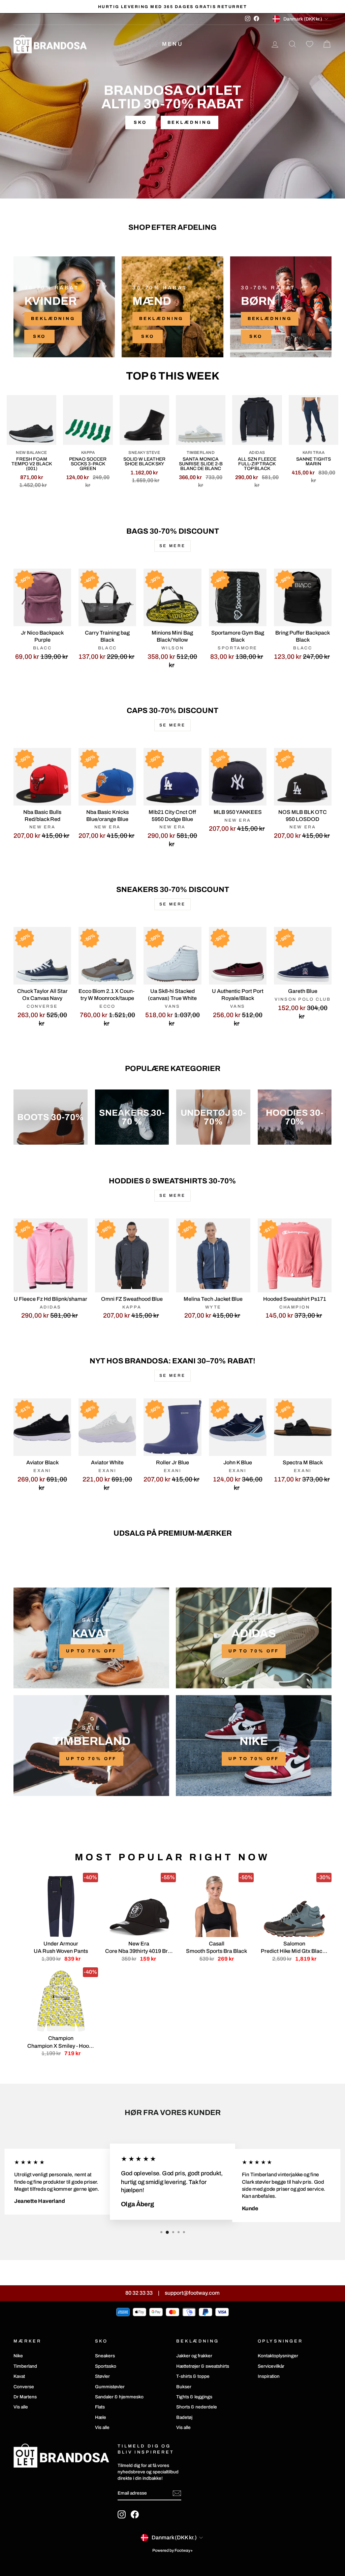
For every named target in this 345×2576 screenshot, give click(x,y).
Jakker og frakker (194, 2356)
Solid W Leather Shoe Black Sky (144, 461)
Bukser (184, 2387)
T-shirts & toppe (193, 2376)
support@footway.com (192, 2293)
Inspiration (269, 2376)
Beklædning (190, 122)
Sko (140, 122)
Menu (172, 44)
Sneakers (105, 2356)
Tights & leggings (194, 2397)
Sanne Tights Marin (313, 461)
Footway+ (184, 2550)
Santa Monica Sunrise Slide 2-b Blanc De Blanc (201, 464)
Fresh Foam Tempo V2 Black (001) (32, 464)
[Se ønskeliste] (310, 44)
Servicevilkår (271, 2366)
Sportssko (106, 2366)
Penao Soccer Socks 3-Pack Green (88, 464)
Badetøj (184, 2417)
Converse (24, 2387)
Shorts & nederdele (197, 2407)
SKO (40, 336)
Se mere (172, 546)
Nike (18, 2356)
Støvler (102, 2376)
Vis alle (21, 2407)
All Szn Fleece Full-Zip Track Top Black (257, 464)
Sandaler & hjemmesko (119, 2397)
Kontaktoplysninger (278, 2356)
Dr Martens (25, 2397)
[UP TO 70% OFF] (91, 1638)
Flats (100, 2407)
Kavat (19, 2376)
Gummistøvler (110, 2387)
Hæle (101, 2417)
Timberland (25, 2366)
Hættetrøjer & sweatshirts (203, 2366)
